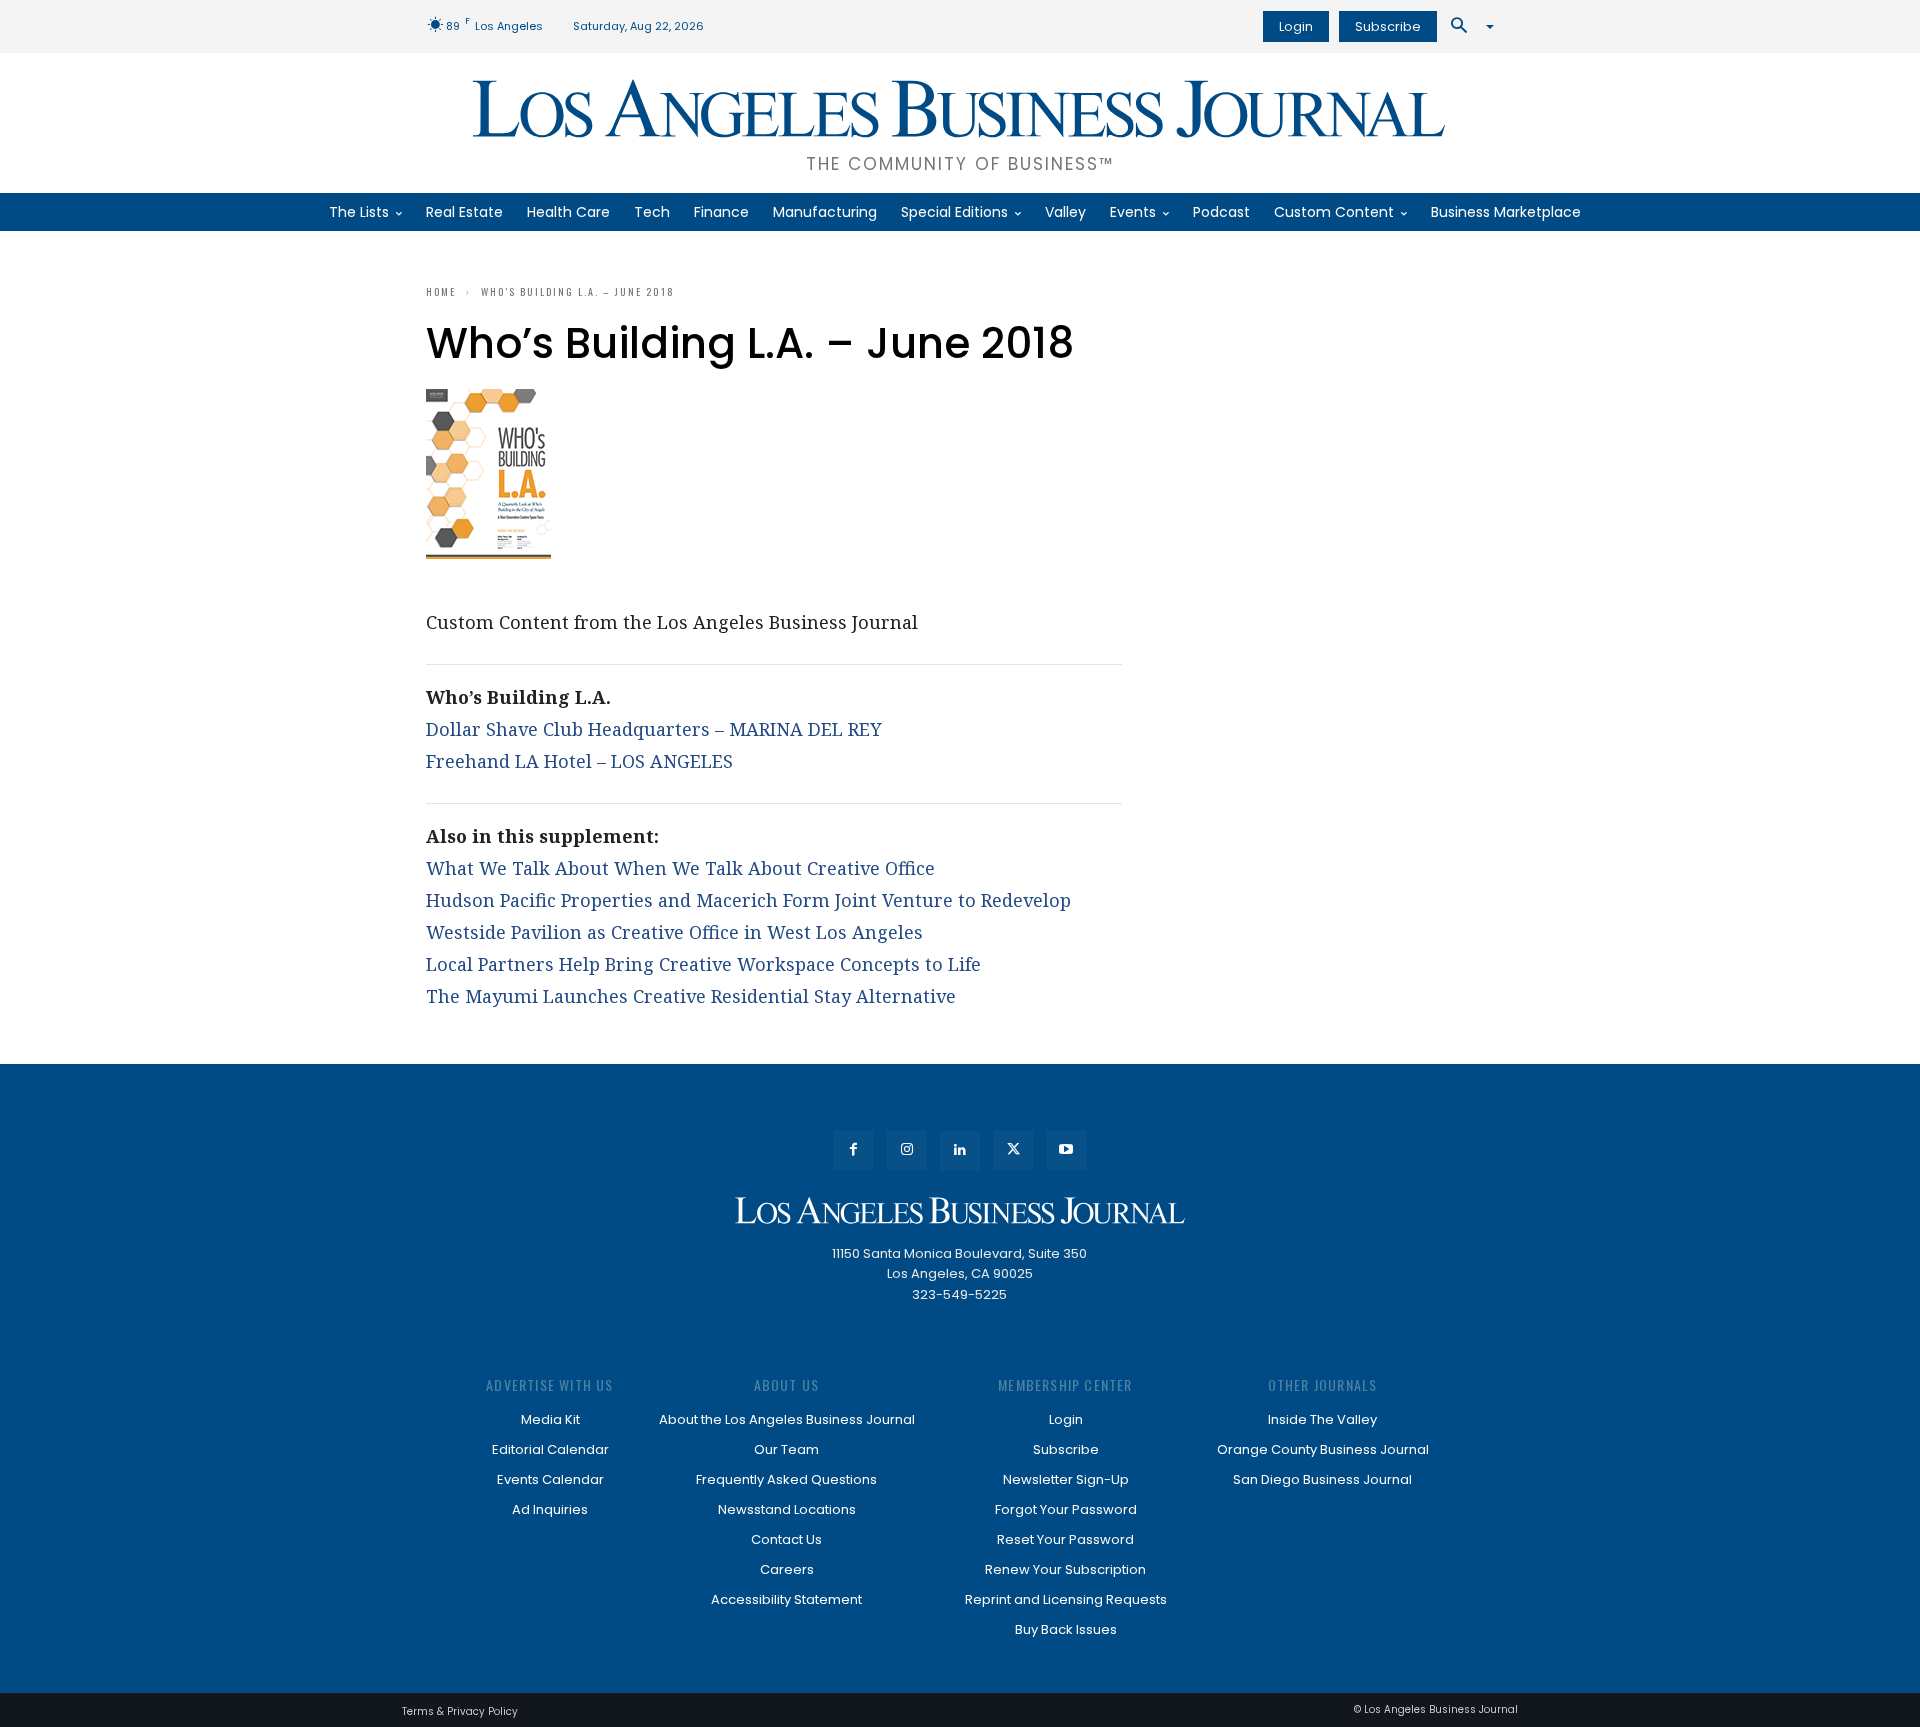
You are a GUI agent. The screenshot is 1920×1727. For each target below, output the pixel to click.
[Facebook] (853, 1150)
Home (441, 291)
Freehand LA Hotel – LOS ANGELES (579, 761)
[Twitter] (1013, 1150)
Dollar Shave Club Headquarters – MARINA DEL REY (654, 729)
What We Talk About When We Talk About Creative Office (680, 868)
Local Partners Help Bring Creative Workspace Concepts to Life (703, 964)
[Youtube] (1066, 1150)
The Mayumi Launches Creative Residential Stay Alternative (691, 996)
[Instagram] (906, 1150)
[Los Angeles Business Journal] (960, 1210)
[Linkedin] (959, 1150)
